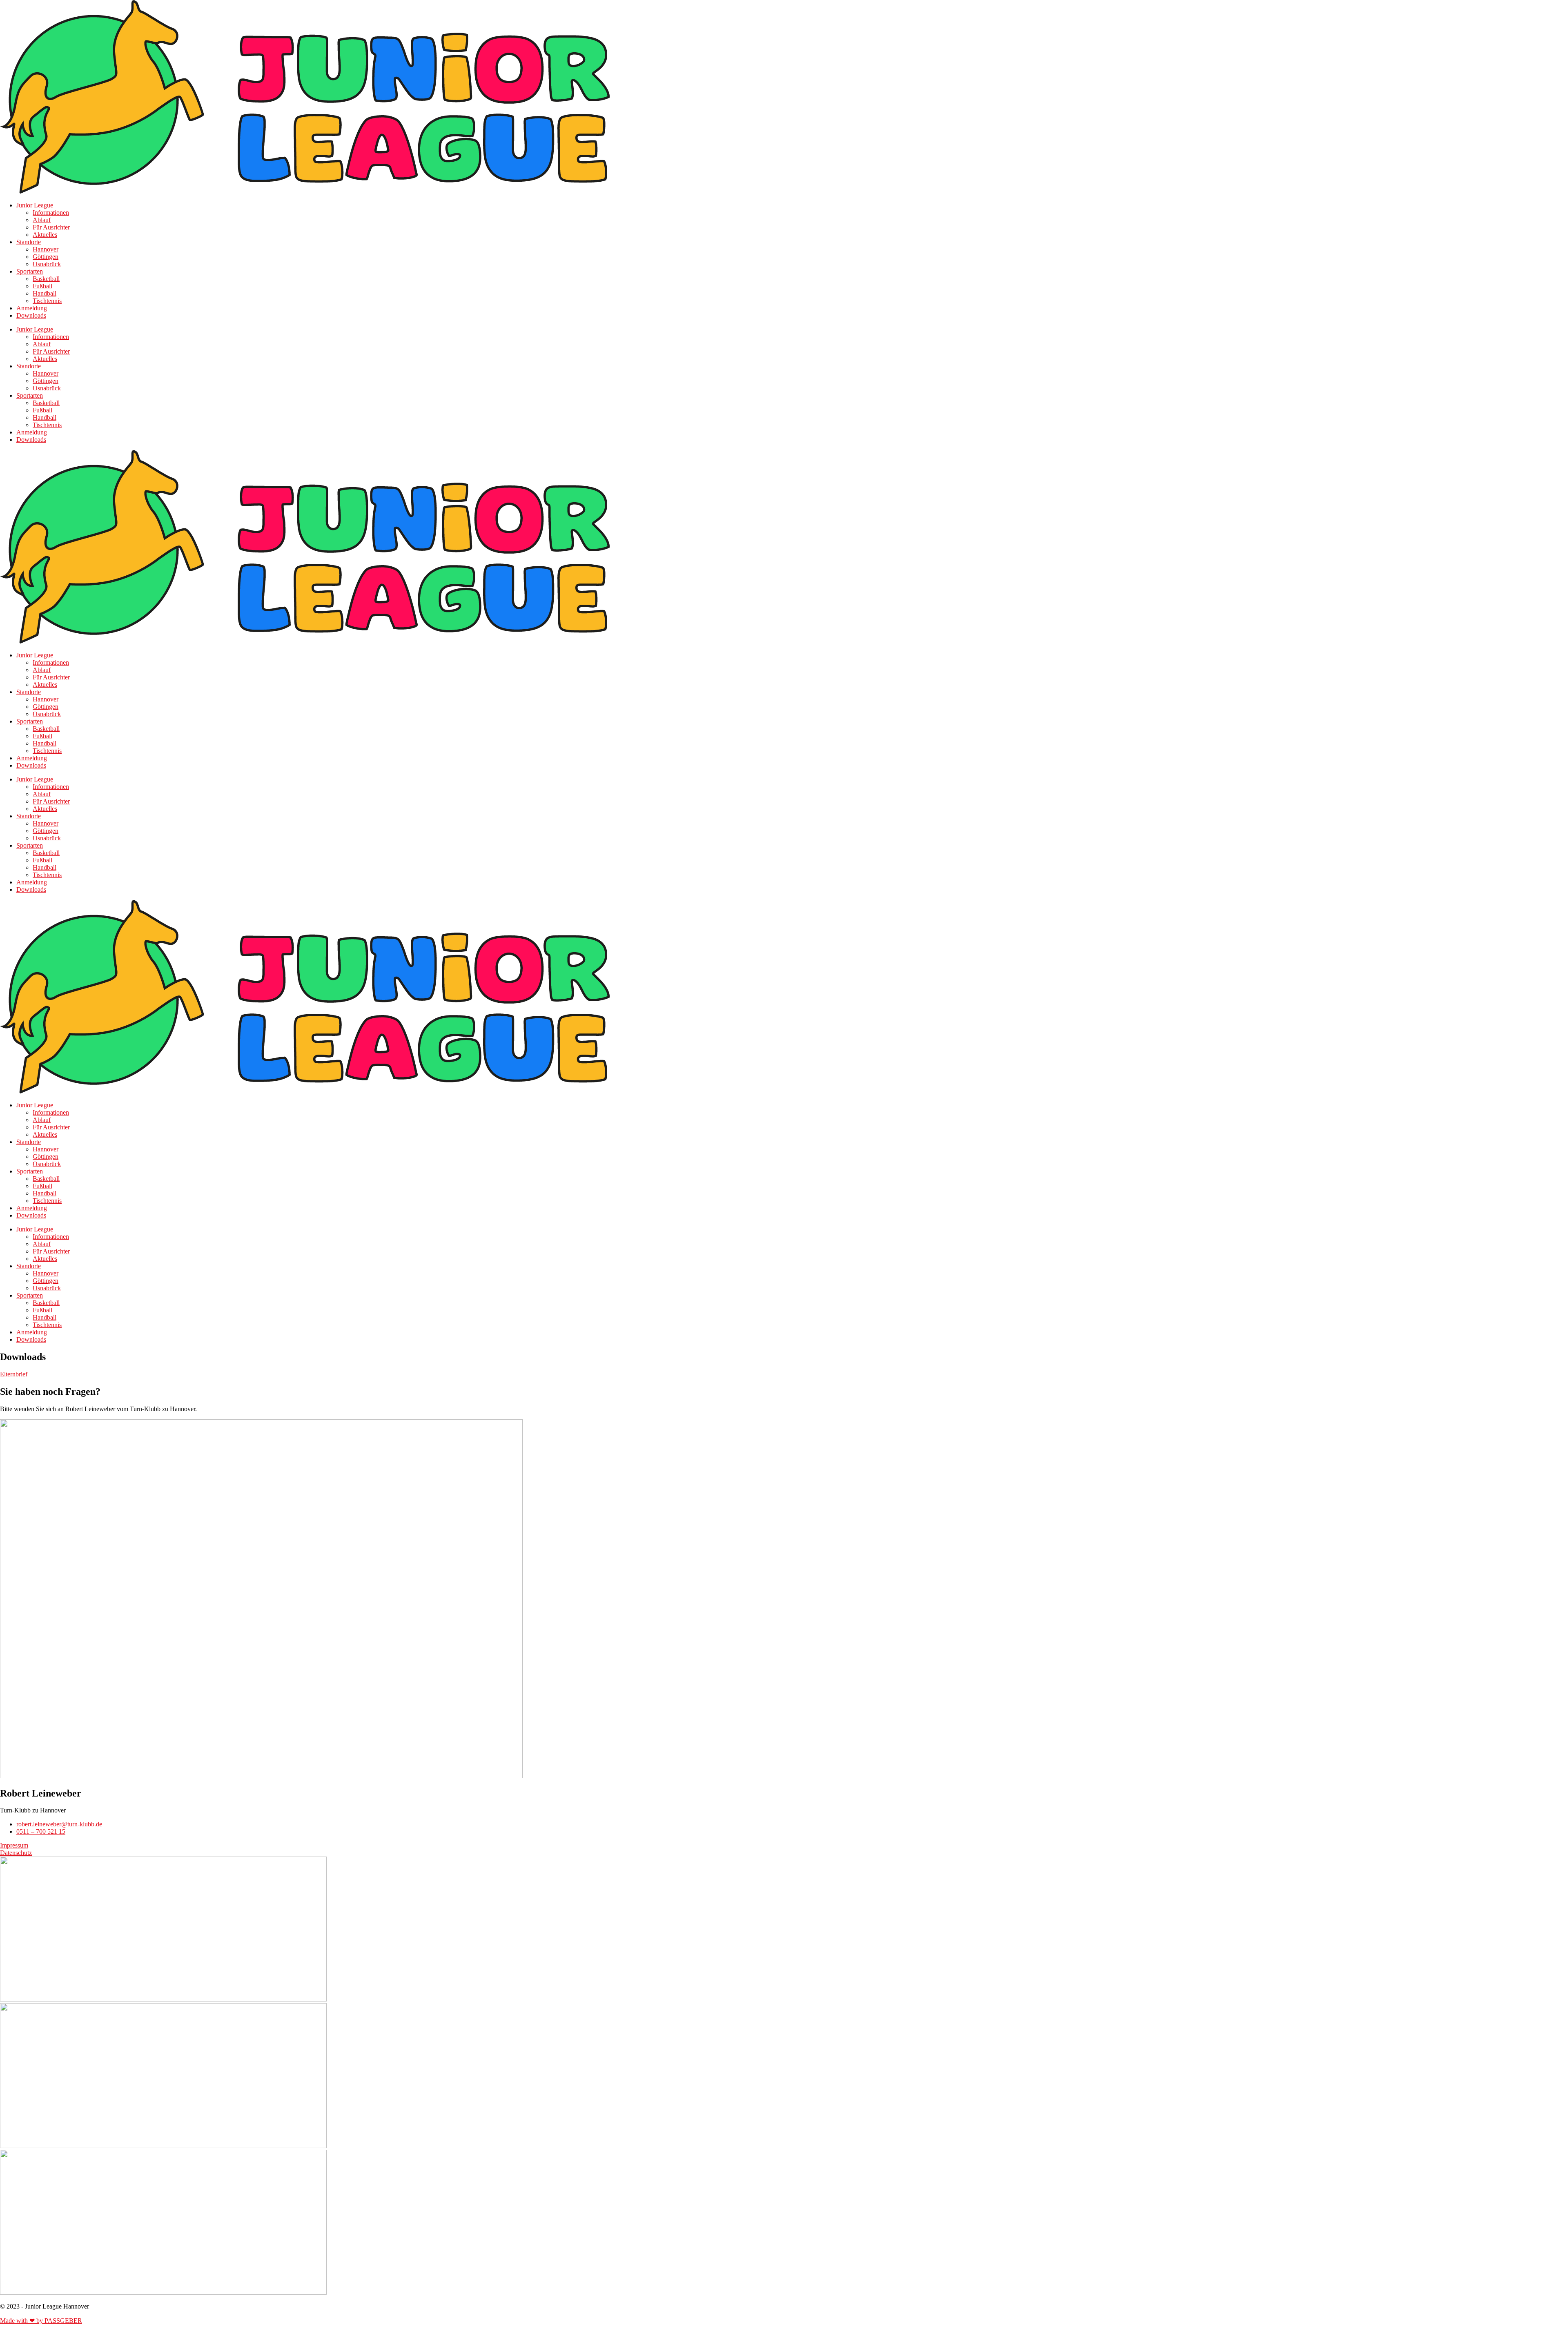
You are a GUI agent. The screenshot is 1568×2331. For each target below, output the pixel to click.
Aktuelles (45, 235)
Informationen (51, 213)
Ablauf (42, 220)
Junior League (35, 205)
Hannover (46, 249)
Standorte (29, 242)
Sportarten (30, 271)
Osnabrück (47, 264)
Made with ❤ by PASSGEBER (41, 2321)
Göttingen (46, 257)
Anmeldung (32, 308)
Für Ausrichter (51, 227)
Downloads (31, 315)
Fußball (42, 286)
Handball (45, 293)
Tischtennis (47, 301)
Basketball (46, 279)
